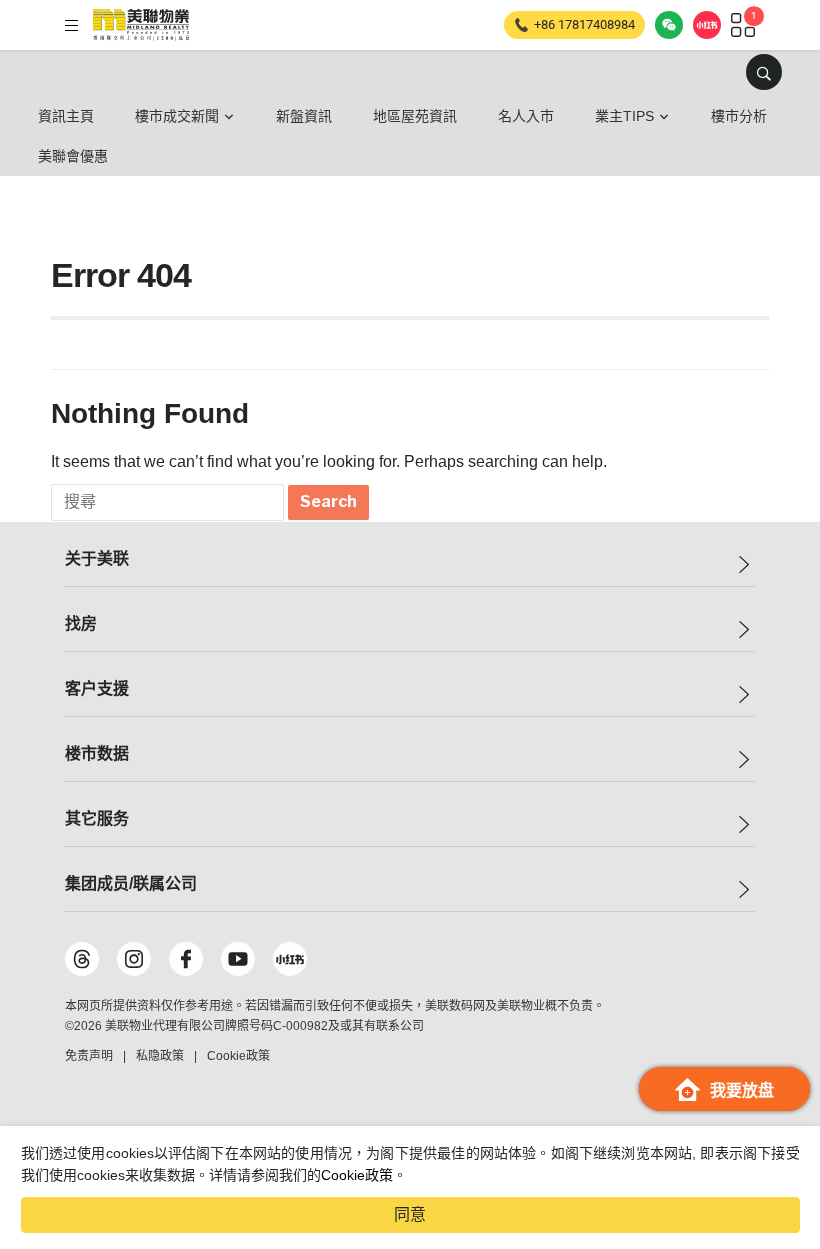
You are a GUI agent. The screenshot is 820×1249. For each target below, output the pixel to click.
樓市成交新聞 (177, 116)
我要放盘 (742, 1090)
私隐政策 (160, 1056)
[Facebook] (186, 959)
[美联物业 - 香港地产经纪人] (141, 25)
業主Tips (624, 116)
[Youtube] (238, 959)
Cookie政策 (357, 1175)
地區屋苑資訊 (415, 116)
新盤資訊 (304, 116)
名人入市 (526, 116)
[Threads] (82, 959)
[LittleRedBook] (290, 959)
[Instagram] (134, 959)
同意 (410, 1214)
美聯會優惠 (73, 156)
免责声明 (89, 1056)
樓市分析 (739, 116)
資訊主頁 (66, 116)
